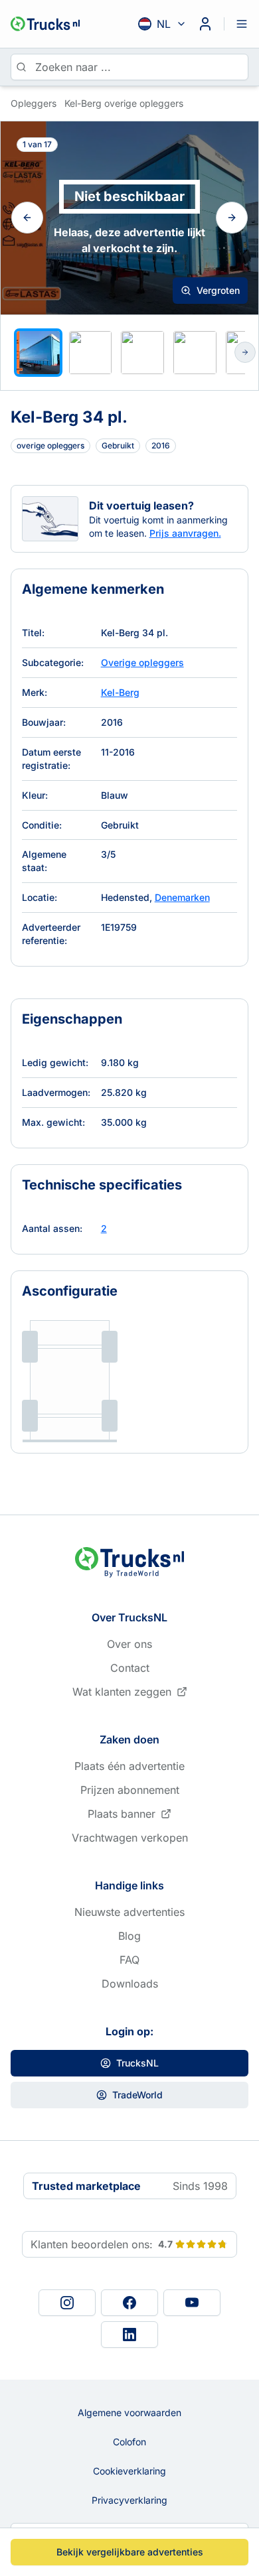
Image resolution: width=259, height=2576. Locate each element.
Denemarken (182, 897)
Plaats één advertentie (129, 1766)
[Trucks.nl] (45, 24)
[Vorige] (27, 218)
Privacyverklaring (129, 2500)
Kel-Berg (120, 692)
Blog (129, 1936)
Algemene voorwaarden (129, 2412)
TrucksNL (137, 2063)
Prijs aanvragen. (185, 533)
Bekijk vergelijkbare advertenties (130, 2552)
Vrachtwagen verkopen (130, 1838)
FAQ (129, 1960)
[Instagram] (67, 2303)
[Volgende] (232, 218)
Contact (130, 1668)
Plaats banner (122, 1814)
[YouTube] (192, 2303)
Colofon (129, 2442)
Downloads (130, 1984)
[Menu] (242, 24)
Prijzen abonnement (130, 1790)
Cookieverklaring (129, 2471)
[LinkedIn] (129, 2335)
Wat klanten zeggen (122, 1692)
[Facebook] (129, 2303)
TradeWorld (137, 2095)
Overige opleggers (142, 662)
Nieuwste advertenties (129, 1912)
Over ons (129, 1644)
